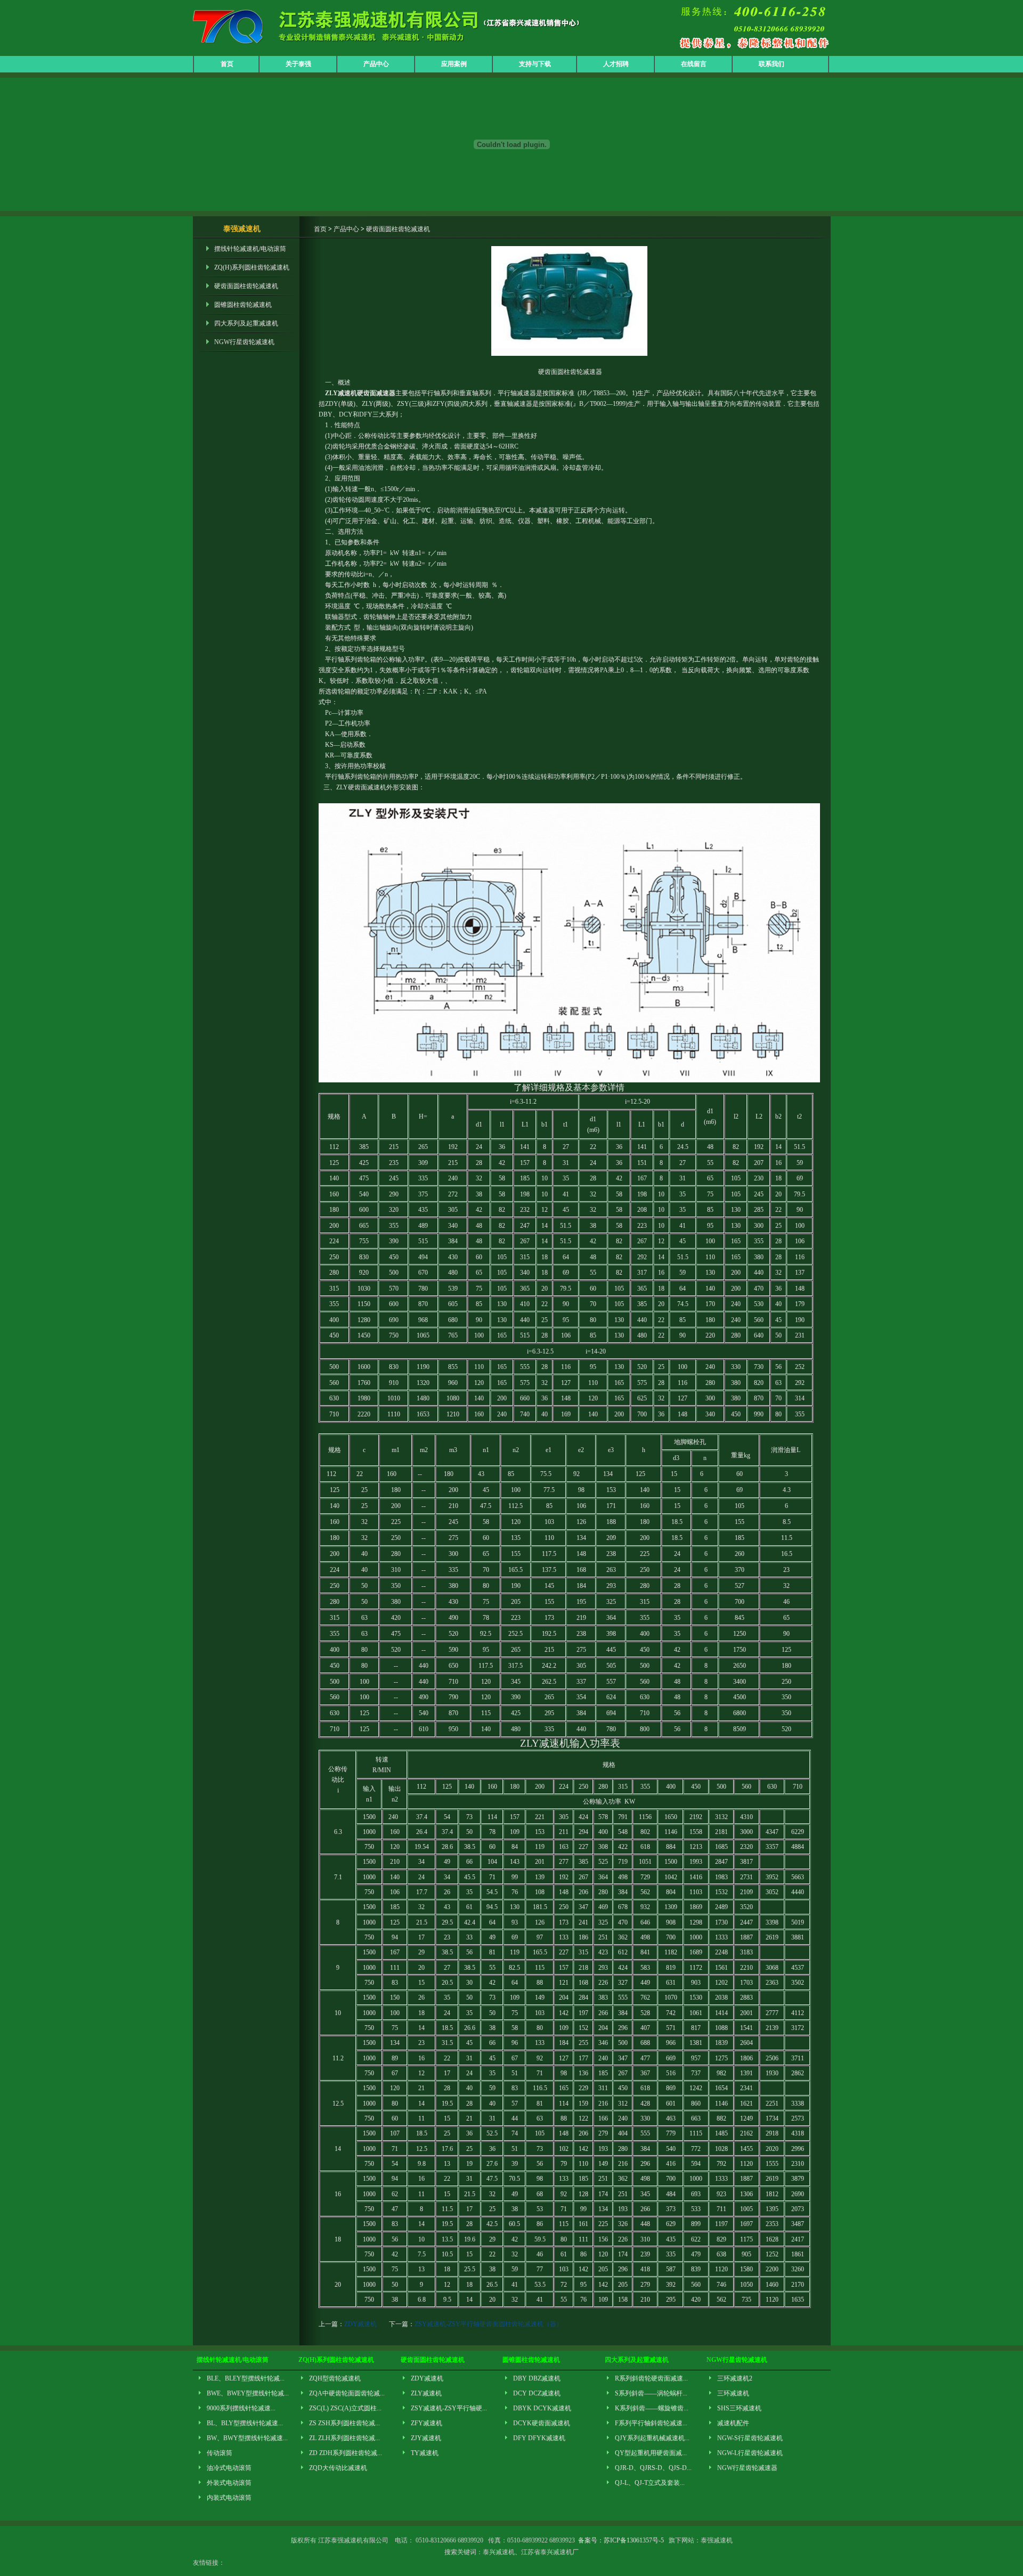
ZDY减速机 (360, 2324)
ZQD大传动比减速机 (338, 2468)
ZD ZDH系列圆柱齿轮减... (346, 2453)
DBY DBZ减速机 (537, 2378)
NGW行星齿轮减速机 (244, 342)
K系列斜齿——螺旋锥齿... (652, 2408)
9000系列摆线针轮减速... (241, 2408)
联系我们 (772, 64)
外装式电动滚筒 (229, 2483)
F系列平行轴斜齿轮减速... (651, 2423)
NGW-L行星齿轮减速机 (750, 2453)
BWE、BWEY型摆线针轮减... (248, 2393)
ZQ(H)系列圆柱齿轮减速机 (252, 267)
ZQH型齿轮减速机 (335, 2378)
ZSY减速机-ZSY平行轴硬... (449, 2408)
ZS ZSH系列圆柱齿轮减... (344, 2423)
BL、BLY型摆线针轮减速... (245, 2423)
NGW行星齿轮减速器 (747, 2468)
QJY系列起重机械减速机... (652, 2438)
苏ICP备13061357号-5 (634, 2540)
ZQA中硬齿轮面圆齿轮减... (347, 2393)
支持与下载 (535, 64)
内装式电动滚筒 (229, 2498)
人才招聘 (616, 64)
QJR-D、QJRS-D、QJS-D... (653, 2468)
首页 (227, 64)
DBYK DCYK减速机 (542, 2408)
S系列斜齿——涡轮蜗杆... (651, 2393)
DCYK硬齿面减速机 (542, 2423)
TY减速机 (425, 2453)
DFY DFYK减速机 (539, 2438)
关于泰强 (298, 64)
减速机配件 (733, 2423)
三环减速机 (733, 2393)
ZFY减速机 (427, 2423)
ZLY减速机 (426, 2393)
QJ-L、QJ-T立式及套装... (650, 2483)
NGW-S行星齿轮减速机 (750, 2438)
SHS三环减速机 (739, 2408)
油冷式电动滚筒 (229, 2468)
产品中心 (376, 64)
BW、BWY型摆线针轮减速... (247, 2438)
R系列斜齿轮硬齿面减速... (651, 2378)
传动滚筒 (220, 2453)
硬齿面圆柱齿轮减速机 (246, 286)
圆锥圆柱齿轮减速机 (243, 305)
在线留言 (694, 64)
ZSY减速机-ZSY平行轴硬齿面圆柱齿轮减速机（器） (489, 2324)
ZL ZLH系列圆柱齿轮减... (344, 2438)
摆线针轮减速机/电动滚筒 (250, 249)
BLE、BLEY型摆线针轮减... (246, 2378)
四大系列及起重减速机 (246, 323)
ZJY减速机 (426, 2438)
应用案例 (454, 64)
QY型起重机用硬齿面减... (651, 2453)
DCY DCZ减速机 (537, 2393)
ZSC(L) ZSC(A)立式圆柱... (345, 2408)
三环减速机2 (735, 2378)
